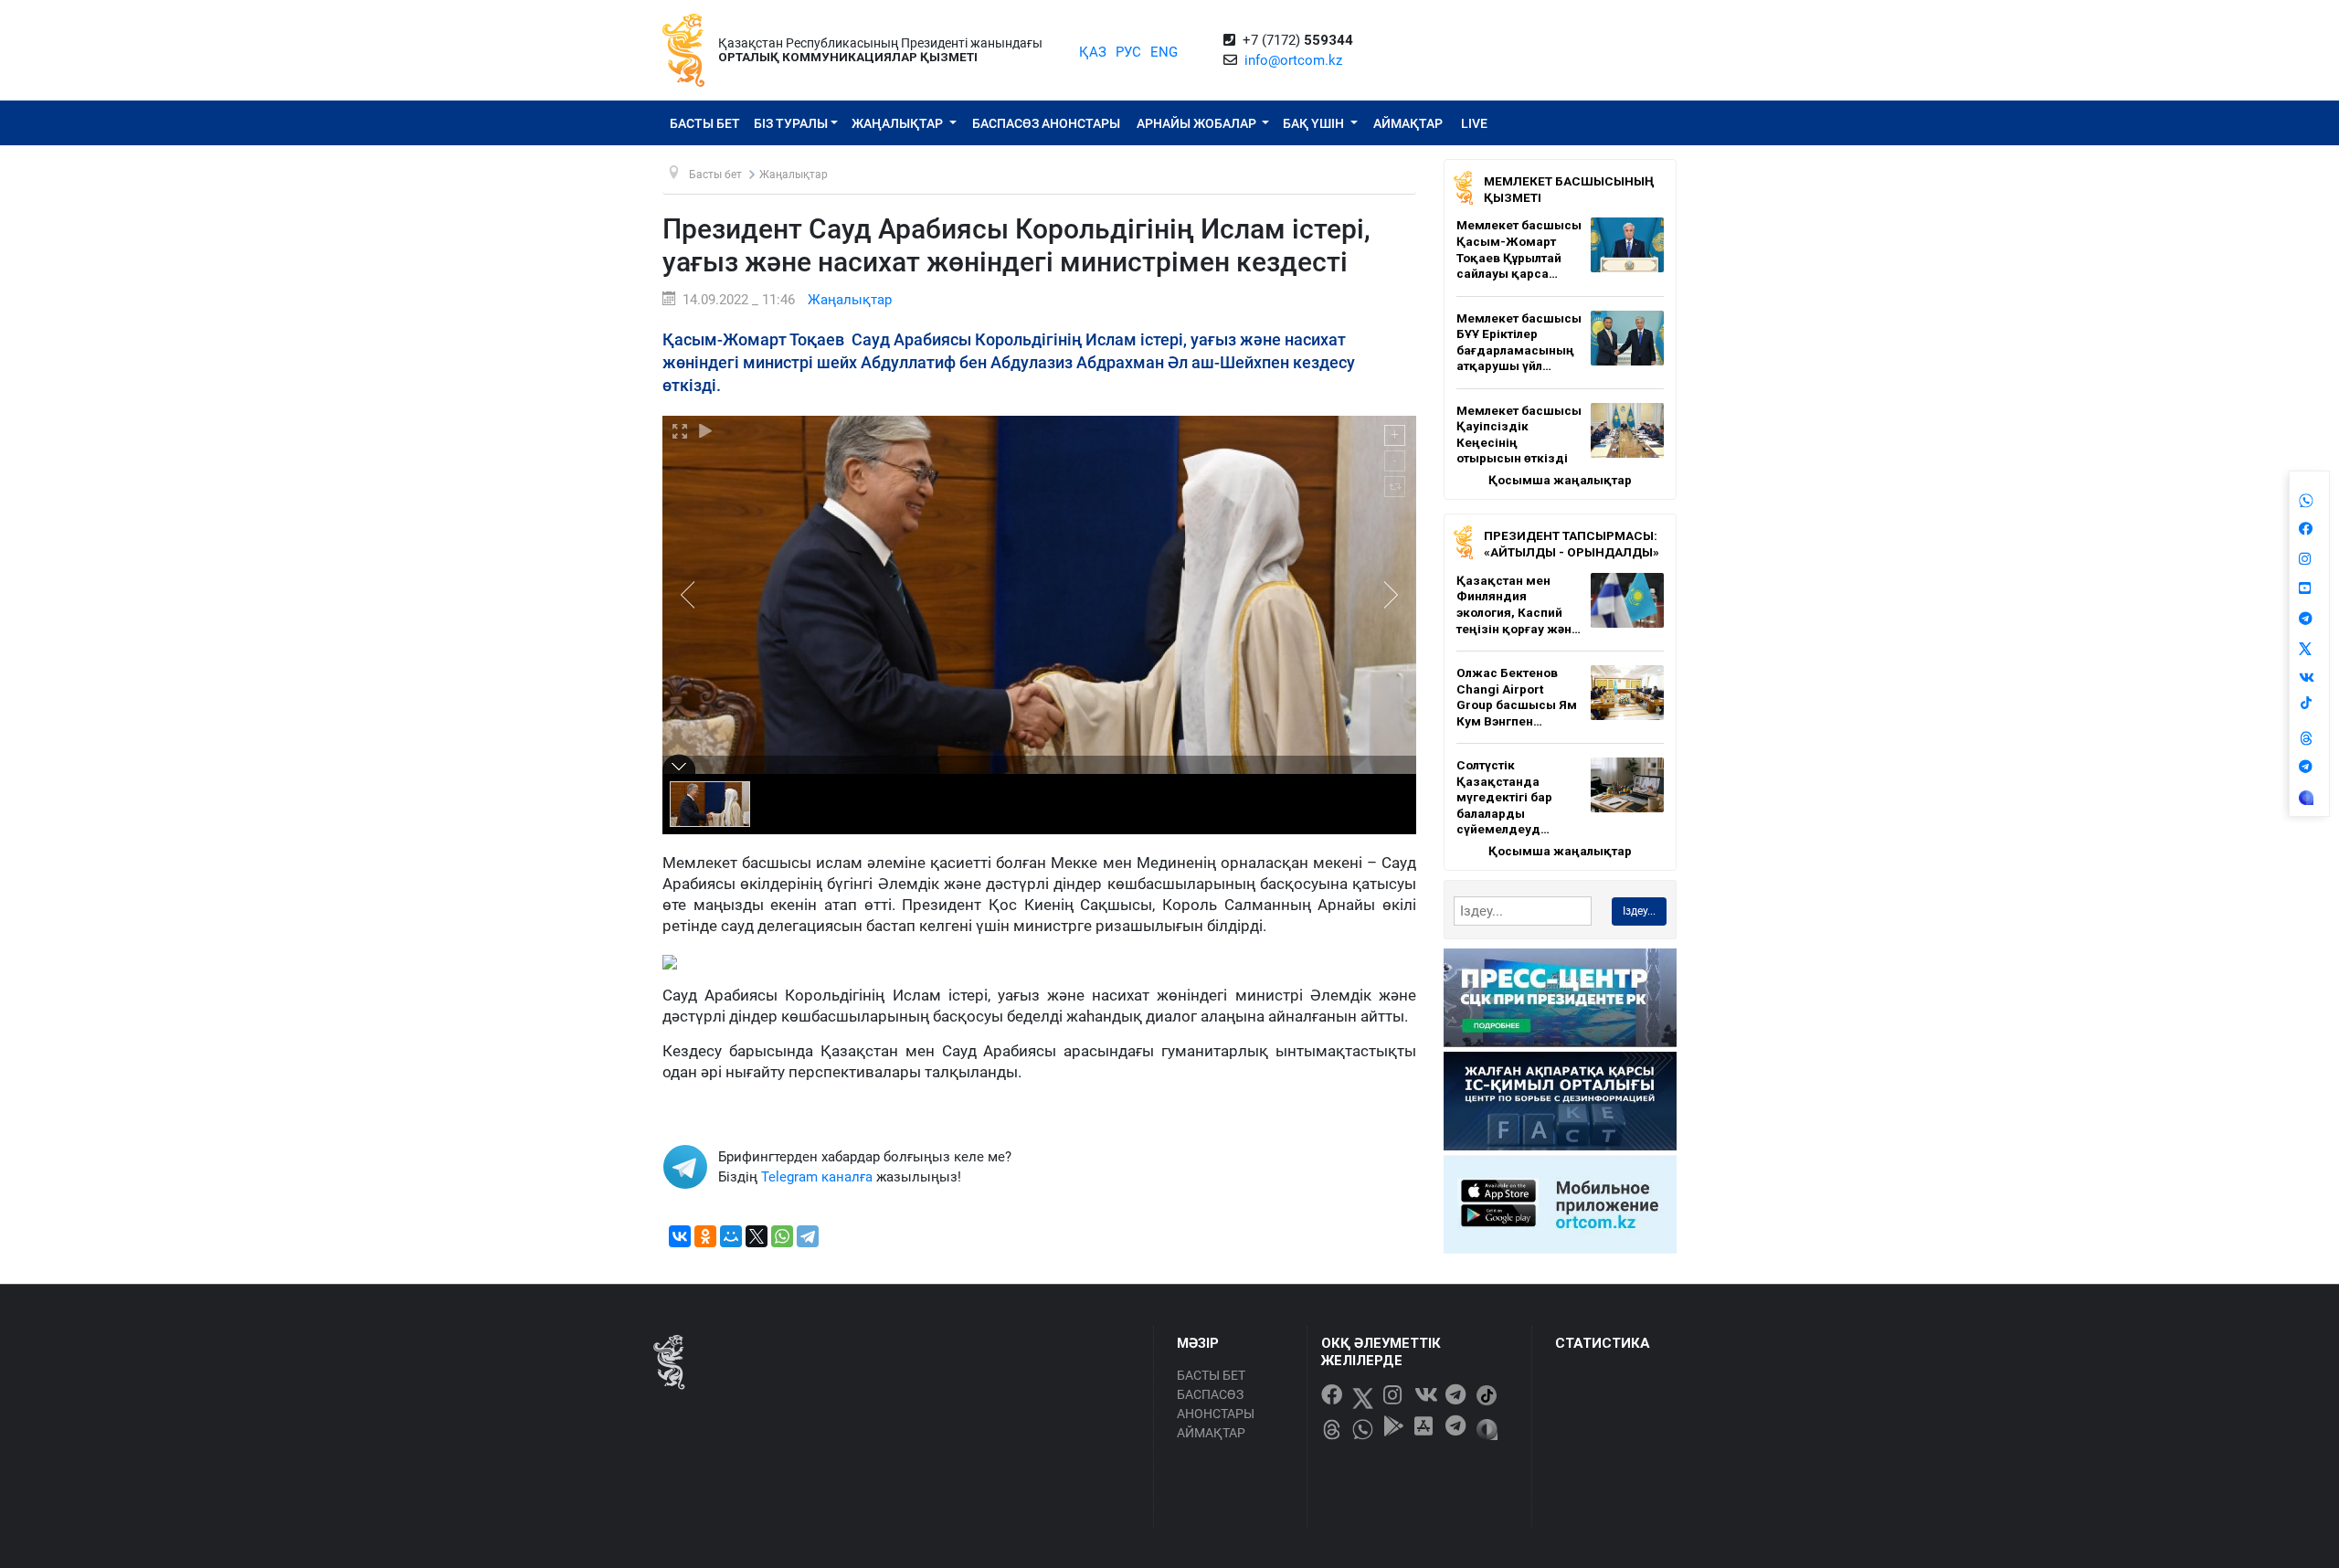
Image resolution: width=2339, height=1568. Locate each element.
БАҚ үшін (1315, 123)
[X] (757, 1236)
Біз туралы (791, 123)
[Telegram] (808, 1236)
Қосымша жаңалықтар (1560, 480)
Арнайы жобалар (1198, 123)
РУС (1128, 52)
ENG (1164, 52)
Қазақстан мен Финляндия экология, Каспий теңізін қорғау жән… (1519, 604)
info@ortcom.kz (1293, 60)
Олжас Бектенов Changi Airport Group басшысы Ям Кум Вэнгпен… (1517, 697)
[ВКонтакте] (680, 1236)
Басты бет (705, 123)
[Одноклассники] (705, 1236)
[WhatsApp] (782, 1236)
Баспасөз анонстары (1046, 123)
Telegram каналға (817, 1177)
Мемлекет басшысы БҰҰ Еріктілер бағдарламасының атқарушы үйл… (1519, 342)
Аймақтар (1408, 123)
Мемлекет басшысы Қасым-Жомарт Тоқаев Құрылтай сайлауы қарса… (1519, 249)
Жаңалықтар (899, 123)
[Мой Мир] (731, 1236)
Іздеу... (1639, 911)
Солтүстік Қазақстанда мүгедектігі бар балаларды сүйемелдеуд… (1504, 797)
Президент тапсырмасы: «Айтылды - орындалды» (1572, 544)
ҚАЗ (1093, 52)
